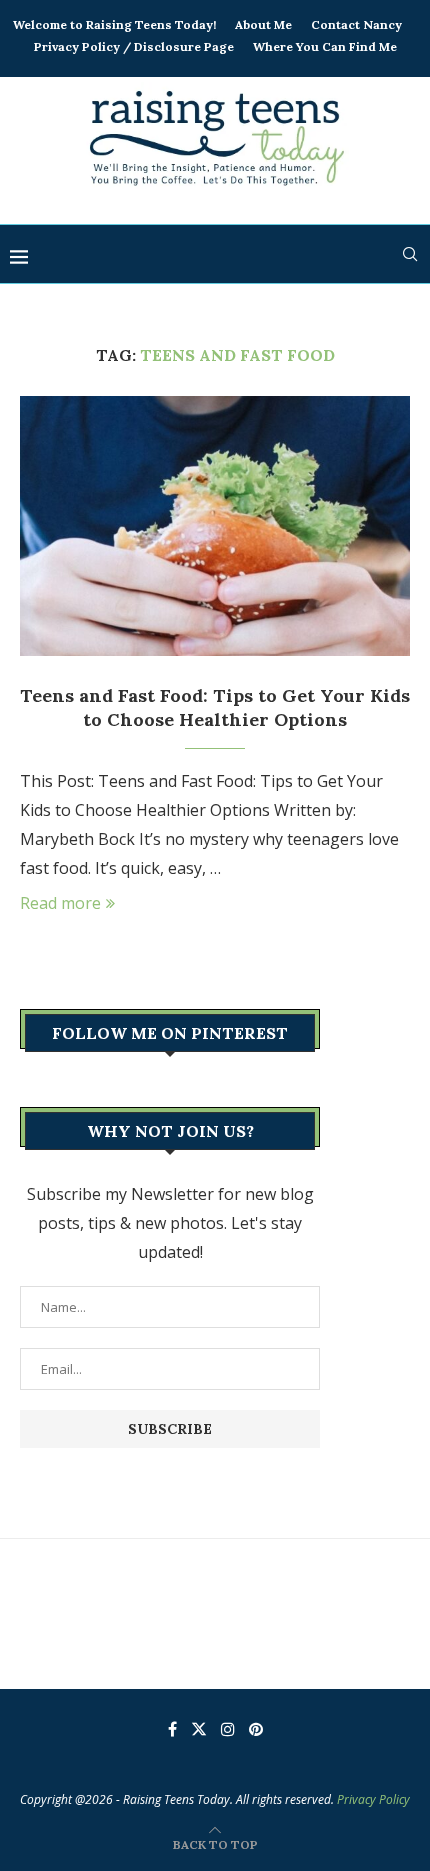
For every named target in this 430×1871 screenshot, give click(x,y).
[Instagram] (228, 1729)
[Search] (410, 254)
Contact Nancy (356, 24)
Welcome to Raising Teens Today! (114, 24)
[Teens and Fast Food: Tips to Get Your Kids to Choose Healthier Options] (215, 526)
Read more (60, 903)
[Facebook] (172, 1729)
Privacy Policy (373, 1799)
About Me (263, 24)
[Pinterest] (256, 1729)
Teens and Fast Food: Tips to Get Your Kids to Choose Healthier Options (215, 707)
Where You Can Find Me (325, 46)
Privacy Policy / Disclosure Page (134, 46)
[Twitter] (199, 1729)
